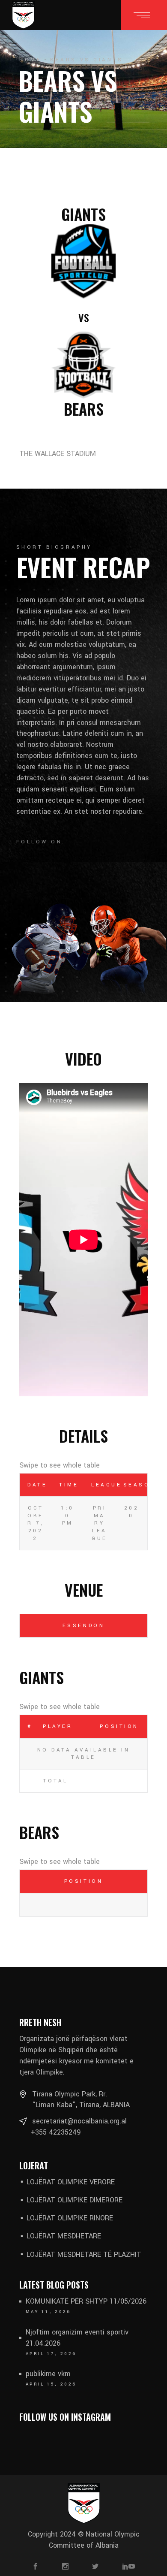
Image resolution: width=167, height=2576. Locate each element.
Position (119, 1726)
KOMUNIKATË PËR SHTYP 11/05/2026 (86, 2301)
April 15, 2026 (51, 2384)
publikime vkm (48, 2374)
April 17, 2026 (51, 2354)
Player (58, 1726)
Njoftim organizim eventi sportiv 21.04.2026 (77, 2338)
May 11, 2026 (48, 2312)
